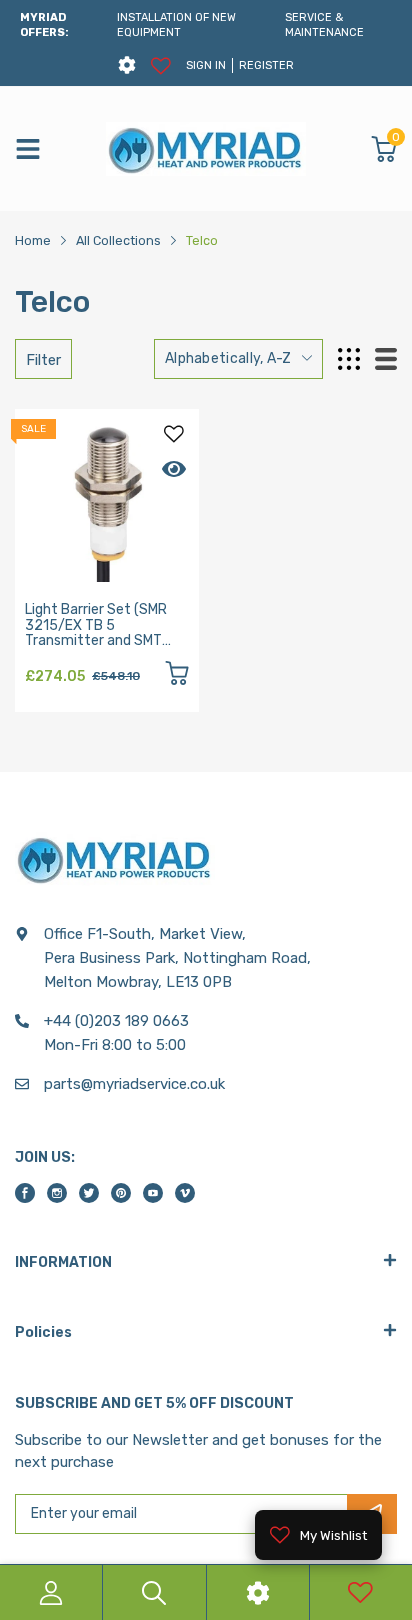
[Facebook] (25, 1193)
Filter (43, 360)
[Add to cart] (177, 676)
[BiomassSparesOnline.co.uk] (206, 149)
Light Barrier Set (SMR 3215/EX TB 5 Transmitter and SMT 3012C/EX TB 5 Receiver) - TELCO (106, 640)
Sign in (206, 65)
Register (266, 65)
